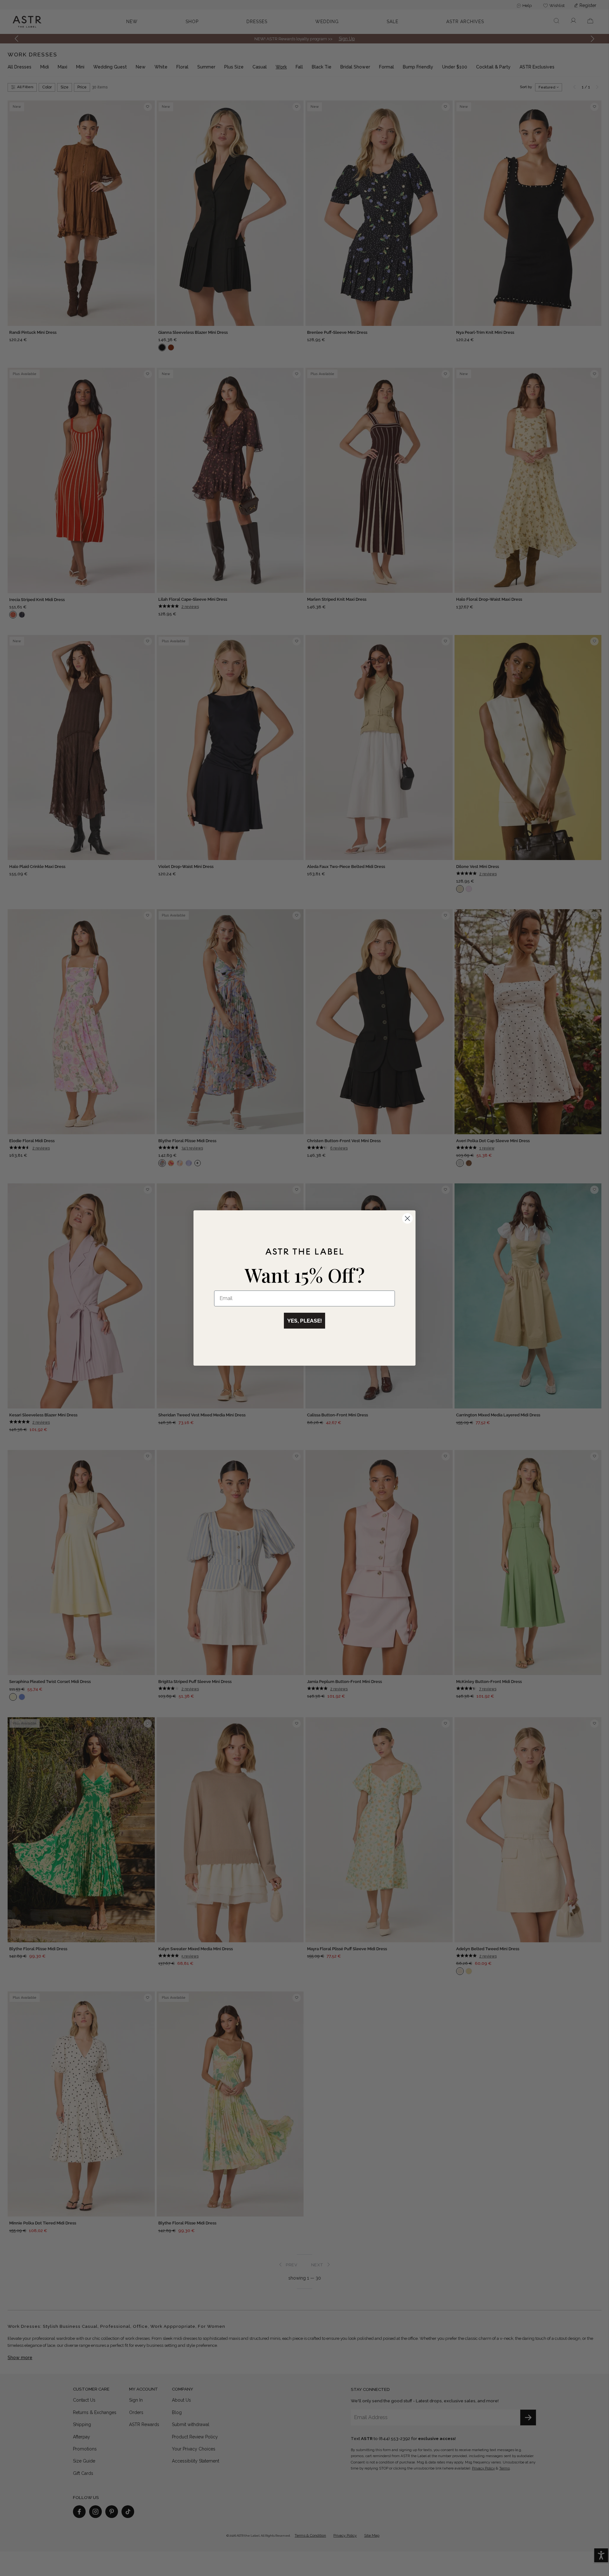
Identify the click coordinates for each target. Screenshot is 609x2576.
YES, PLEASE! (304, 1321)
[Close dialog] (407, 1218)
